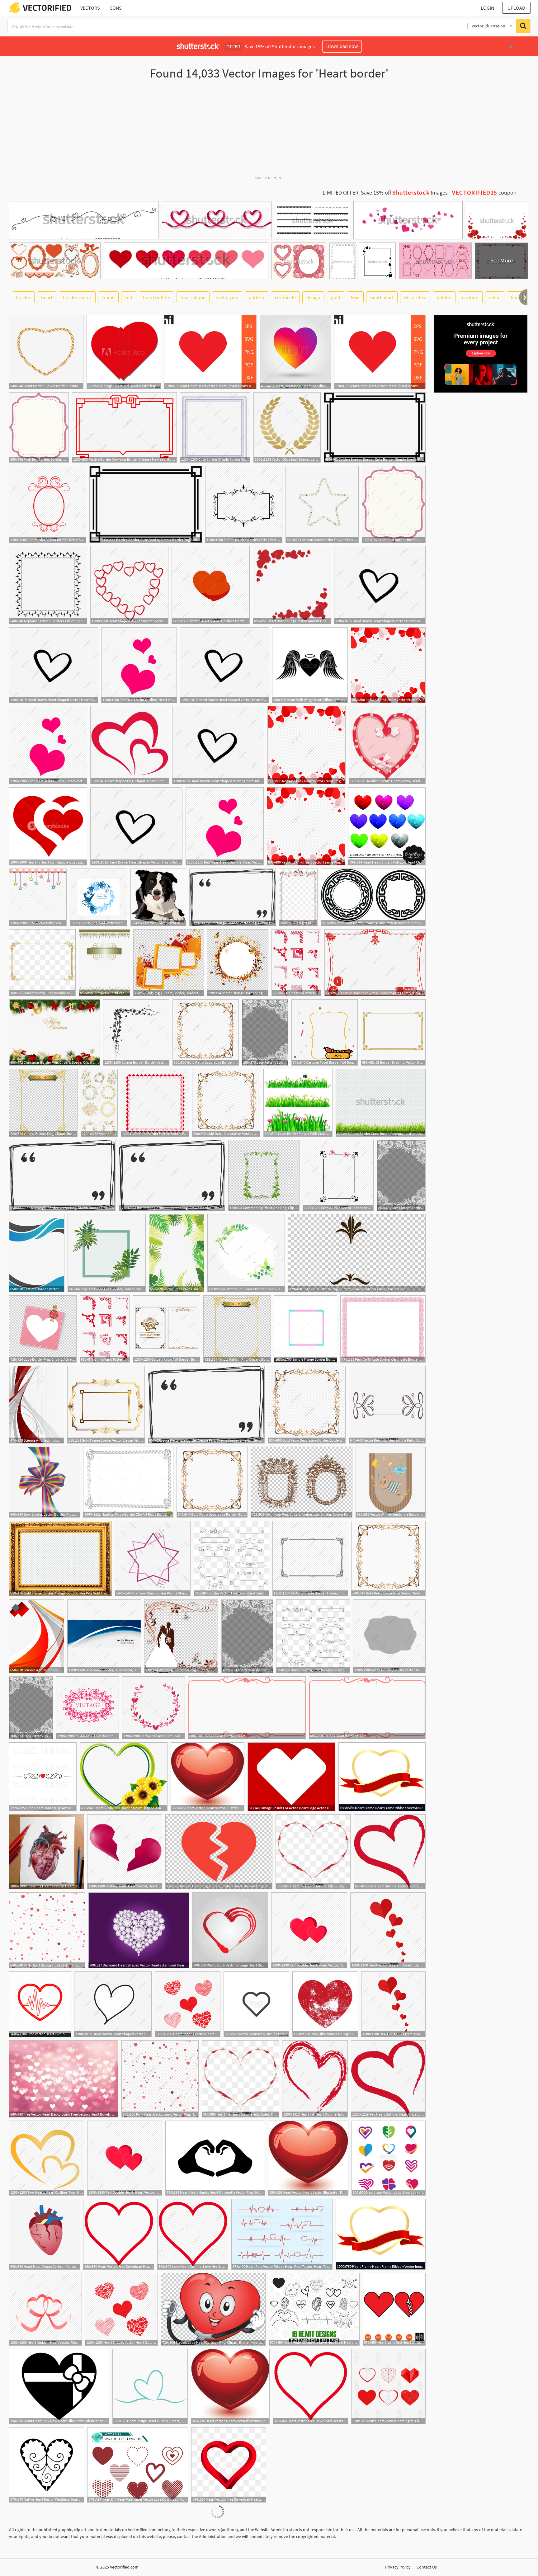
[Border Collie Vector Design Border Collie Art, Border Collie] (158, 897)
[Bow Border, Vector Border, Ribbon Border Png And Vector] (45, 1482)
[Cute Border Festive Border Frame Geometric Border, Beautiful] (155, 1103)
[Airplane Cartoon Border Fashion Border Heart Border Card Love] (48, 585)
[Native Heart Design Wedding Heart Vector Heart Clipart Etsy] (47, 2465)
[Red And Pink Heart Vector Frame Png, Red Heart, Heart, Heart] (388, 665)
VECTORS (90, 8)
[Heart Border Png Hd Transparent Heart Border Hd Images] (292, 585)
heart (47, 297)
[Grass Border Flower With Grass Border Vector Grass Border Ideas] (298, 1103)
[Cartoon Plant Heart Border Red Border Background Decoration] (153, 1708)
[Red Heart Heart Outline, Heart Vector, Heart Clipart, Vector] (139, 665)
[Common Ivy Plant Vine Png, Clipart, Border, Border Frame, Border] (264, 1175)
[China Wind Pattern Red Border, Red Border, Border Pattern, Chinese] (296, 963)
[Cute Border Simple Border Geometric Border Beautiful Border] (215, 427)
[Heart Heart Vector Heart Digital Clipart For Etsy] (388, 2386)
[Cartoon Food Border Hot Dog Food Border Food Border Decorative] (325, 1032)
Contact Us (427, 2567)
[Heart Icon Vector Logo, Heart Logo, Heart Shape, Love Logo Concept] (389, 2158)
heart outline (156, 297)
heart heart (382, 297)
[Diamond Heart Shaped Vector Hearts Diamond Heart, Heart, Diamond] (139, 1930)
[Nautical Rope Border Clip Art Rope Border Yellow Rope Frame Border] (128, 1482)
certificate (285, 297)
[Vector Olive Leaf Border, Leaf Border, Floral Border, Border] (287, 427)
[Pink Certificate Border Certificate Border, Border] (383, 1329)
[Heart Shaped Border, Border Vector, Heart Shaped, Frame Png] (129, 585)
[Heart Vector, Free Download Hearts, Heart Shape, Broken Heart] (119, 2234)
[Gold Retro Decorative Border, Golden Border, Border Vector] (206, 1032)
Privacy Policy (398, 2567)
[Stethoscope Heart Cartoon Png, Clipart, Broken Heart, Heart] (213, 2309)
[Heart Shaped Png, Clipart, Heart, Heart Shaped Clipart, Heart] (130, 745)
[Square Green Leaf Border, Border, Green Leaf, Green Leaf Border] (107, 1253)
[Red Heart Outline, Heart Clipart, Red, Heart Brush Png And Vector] (390, 1852)
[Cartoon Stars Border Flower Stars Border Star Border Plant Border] (322, 504)
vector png (227, 297)
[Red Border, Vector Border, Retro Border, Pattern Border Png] (48, 504)
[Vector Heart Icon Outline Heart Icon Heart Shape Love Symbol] (256, 2004)
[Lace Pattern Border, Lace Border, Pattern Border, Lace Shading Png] (265, 1032)
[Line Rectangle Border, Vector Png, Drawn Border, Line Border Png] (233, 897)
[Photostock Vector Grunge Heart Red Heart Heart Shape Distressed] (230, 1930)
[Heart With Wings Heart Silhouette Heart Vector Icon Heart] (310, 665)
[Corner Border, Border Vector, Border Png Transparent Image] (136, 1032)
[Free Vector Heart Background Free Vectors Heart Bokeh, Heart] (64, 2079)
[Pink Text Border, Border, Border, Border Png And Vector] (39, 427)
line (515, 297)
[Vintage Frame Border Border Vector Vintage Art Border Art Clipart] (298, 897)
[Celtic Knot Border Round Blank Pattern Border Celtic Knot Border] (373, 897)
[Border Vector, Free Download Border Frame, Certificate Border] (42, 963)
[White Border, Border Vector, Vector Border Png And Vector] (389, 1636)
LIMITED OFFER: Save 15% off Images (385, 193)
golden (444, 297)
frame (108, 297)
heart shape (193, 297)
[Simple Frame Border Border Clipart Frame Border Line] (306, 1329)
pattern (257, 297)
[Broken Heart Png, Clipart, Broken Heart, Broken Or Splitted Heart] (219, 1852)
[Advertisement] (269, 130)
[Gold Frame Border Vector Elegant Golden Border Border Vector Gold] (106, 1405)
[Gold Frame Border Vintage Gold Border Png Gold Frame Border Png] (60, 1559)
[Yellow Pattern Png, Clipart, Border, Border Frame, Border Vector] (43, 1103)
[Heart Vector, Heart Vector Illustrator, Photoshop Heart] (208, 1777)
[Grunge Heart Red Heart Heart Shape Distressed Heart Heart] (124, 352)
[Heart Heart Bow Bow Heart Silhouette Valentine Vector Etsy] (59, 2386)
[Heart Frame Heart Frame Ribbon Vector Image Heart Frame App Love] (382, 1777)
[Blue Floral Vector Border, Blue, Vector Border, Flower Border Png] (99, 897)
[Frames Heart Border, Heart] (247, 1708)
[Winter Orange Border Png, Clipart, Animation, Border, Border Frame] (238, 963)
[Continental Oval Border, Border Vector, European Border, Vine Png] (87, 1708)
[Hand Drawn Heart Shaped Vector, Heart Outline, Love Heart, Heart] (380, 585)
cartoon (470, 297)
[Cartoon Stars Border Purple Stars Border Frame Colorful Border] (153, 1559)
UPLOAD (516, 8)
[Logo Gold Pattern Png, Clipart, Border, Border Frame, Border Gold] (357, 1253)
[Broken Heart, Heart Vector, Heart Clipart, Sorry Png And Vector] (125, 1852)
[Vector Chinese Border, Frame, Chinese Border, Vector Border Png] (310, 1559)
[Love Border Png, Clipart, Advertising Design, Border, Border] (43, 1329)
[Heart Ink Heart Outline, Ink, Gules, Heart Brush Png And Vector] (315, 2079)
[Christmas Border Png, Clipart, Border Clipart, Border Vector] (54, 1032)
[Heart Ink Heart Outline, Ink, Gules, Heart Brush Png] (313, 1852)
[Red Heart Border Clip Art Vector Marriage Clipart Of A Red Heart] (43, 1777)
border (23, 297)
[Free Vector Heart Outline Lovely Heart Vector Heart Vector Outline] (40, 2004)
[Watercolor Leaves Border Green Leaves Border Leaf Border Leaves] (246, 1253)
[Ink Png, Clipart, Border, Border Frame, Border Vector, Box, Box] (169, 963)
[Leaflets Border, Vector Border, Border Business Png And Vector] (37, 1253)
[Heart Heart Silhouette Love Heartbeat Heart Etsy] (314, 2309)
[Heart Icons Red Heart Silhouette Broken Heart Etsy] (394, 2309)
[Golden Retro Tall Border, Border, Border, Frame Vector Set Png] (167, 1329)
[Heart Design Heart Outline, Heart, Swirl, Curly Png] (150, 2386)
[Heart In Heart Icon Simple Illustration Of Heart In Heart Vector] (48, 826)
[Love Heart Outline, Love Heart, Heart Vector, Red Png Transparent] (193, 2234)
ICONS (115, 8)
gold (336, 297)
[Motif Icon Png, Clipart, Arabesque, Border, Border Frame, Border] (302, 1482)
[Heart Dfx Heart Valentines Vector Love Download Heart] (138, 2465)
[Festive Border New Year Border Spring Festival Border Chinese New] (375, 963)
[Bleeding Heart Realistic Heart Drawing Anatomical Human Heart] (47, 1852)
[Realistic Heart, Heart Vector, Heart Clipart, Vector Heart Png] (387, 745)
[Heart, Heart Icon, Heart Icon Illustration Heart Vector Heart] (295, 352)
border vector (77, 297)
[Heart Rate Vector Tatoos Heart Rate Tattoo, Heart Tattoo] (282, 2234)
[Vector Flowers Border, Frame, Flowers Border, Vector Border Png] (99, 1103)
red (129, 297)
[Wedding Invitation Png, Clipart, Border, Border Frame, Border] (181, 1636)
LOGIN (487, 8)
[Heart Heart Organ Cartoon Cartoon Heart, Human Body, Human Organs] (45, 2234)
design (313, 297)
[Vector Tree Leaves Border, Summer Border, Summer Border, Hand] (177, 1253)
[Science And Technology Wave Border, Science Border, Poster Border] (37, 1405)
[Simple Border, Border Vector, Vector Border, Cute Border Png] (244, 504)
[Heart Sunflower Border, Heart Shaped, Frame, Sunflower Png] (124, 1777)
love (355, 297)
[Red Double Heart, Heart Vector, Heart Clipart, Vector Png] (309, 1930)
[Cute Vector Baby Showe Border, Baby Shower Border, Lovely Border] (38, 897)
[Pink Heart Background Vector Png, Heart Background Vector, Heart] (47, 1930)
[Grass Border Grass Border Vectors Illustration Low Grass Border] (381, 1103)
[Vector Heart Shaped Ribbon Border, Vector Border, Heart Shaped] (211, 585)
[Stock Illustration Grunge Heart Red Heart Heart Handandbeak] (325, 2004)
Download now (342, 46)
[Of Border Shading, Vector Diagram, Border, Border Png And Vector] (393, 1032)
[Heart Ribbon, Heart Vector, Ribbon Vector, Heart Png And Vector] (45, 2309)
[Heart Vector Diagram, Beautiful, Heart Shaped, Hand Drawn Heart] (388, 1930)
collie (495, 297)
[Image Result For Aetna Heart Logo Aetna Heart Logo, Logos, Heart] (291, 1777)
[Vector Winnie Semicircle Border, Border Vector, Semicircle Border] (391, 1482)
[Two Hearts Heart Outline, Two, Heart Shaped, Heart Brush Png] (47, 2158)
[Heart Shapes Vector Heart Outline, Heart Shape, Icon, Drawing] (188, 2004)
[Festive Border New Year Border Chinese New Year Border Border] (124, 427)
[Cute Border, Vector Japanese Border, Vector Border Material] (338, 1175)
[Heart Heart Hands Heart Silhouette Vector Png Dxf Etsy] (215, 2158)
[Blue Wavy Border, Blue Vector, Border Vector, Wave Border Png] (104, 1636)
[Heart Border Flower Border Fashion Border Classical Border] (46, 352)
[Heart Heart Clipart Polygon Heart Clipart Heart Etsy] (387, 826)
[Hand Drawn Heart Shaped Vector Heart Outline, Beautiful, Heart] (113, 2004)
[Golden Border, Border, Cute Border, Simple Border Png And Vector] (375, 427)
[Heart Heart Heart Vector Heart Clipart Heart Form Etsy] (210, 352)
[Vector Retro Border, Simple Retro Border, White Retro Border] (387, 1405)
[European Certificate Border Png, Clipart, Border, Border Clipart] (104, 963)
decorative (415, 297)
